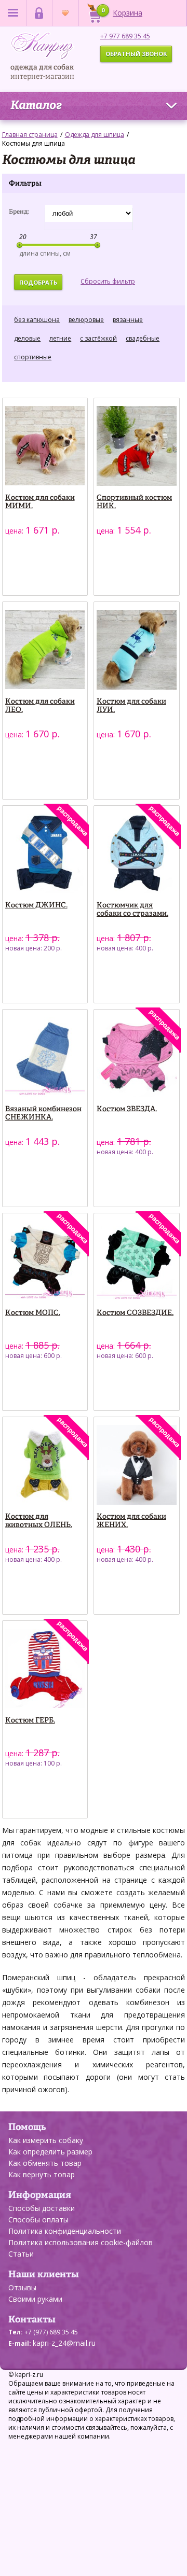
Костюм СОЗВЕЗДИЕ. (135, 1313)
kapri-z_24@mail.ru (64, 2343)
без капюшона (37, 320)
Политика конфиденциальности (65, 2231)
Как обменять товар (45, 2163)
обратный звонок (136, 54)
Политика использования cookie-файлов (81, 2242)
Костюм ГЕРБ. (30, 1720)
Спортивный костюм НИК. (134, 502)
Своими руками (35, 2299)
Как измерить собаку (46, 2140)
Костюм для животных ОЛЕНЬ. (39, 1521)
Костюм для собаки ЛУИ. (131, 706)
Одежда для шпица (95, 135)
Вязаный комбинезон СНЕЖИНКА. (43, 1113)
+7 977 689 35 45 (125, 36)
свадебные (143, 338)
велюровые (86, 320)
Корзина (122, 12)
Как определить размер (50, 2152)
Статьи (21, 2254)
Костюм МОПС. (33, 1313)
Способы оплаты (38, 2220)
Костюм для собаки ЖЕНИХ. (131, 1521)
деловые (27, 338)
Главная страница (30, 135)
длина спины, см (45, 253)
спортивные (33, 357)
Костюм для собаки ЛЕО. (40, 706)
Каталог (36, 106)
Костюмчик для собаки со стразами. (132, 909)
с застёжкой (98, 338)
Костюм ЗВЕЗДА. (127, 1109)
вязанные (128, 320)
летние (60, 338)
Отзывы (22, 2287)
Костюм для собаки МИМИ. (40, 502)
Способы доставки (42, 2208)
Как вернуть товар (42, 2174)
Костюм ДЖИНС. (36, 905)
